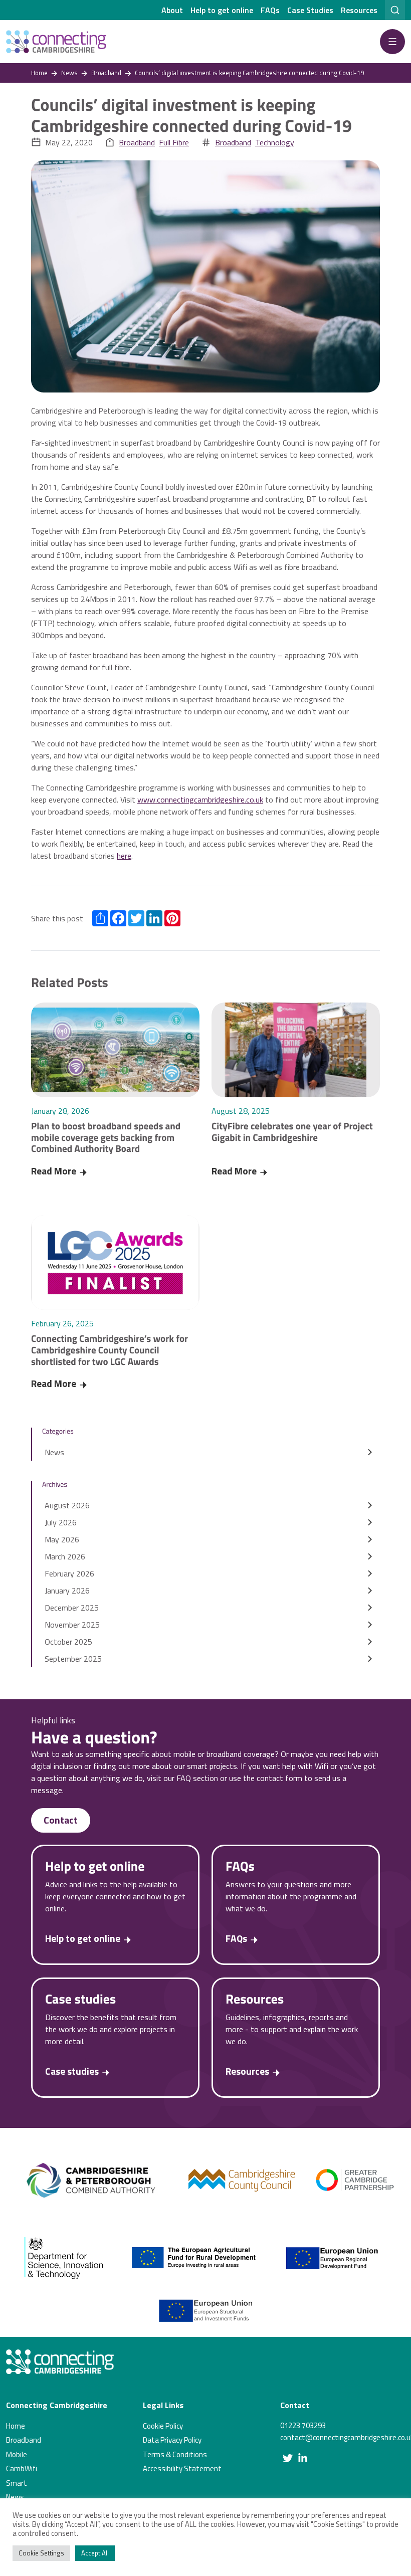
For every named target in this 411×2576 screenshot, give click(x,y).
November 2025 (72, 1625)
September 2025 (73, 1659)
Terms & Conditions (175, 2454)
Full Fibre (174, 142)
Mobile (17, 2454)
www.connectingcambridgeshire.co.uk (200, 800)
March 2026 (65, 1556)
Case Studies (310, 10)
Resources (359, 10)
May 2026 (62, 1539)
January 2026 (67, 1591)
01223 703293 (303, 2425)
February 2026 (69, 1573)
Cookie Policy (163, 2426)
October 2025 (68, 1642)
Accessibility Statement (182, 2468)
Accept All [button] (95, 2553)
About (172, 10)
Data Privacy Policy (172, 2440)
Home (16, 2426)
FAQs (270, 10)
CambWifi (22, 2468)
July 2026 (61, 1522)
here (124, 856)
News (54, 1452)
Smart (17, 2483)
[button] (392, 42)
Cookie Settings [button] (41, 2553)
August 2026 (67, 1505)
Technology (275, 142)
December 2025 (72, 1608)
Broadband (137, 142)
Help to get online (222, 10)
